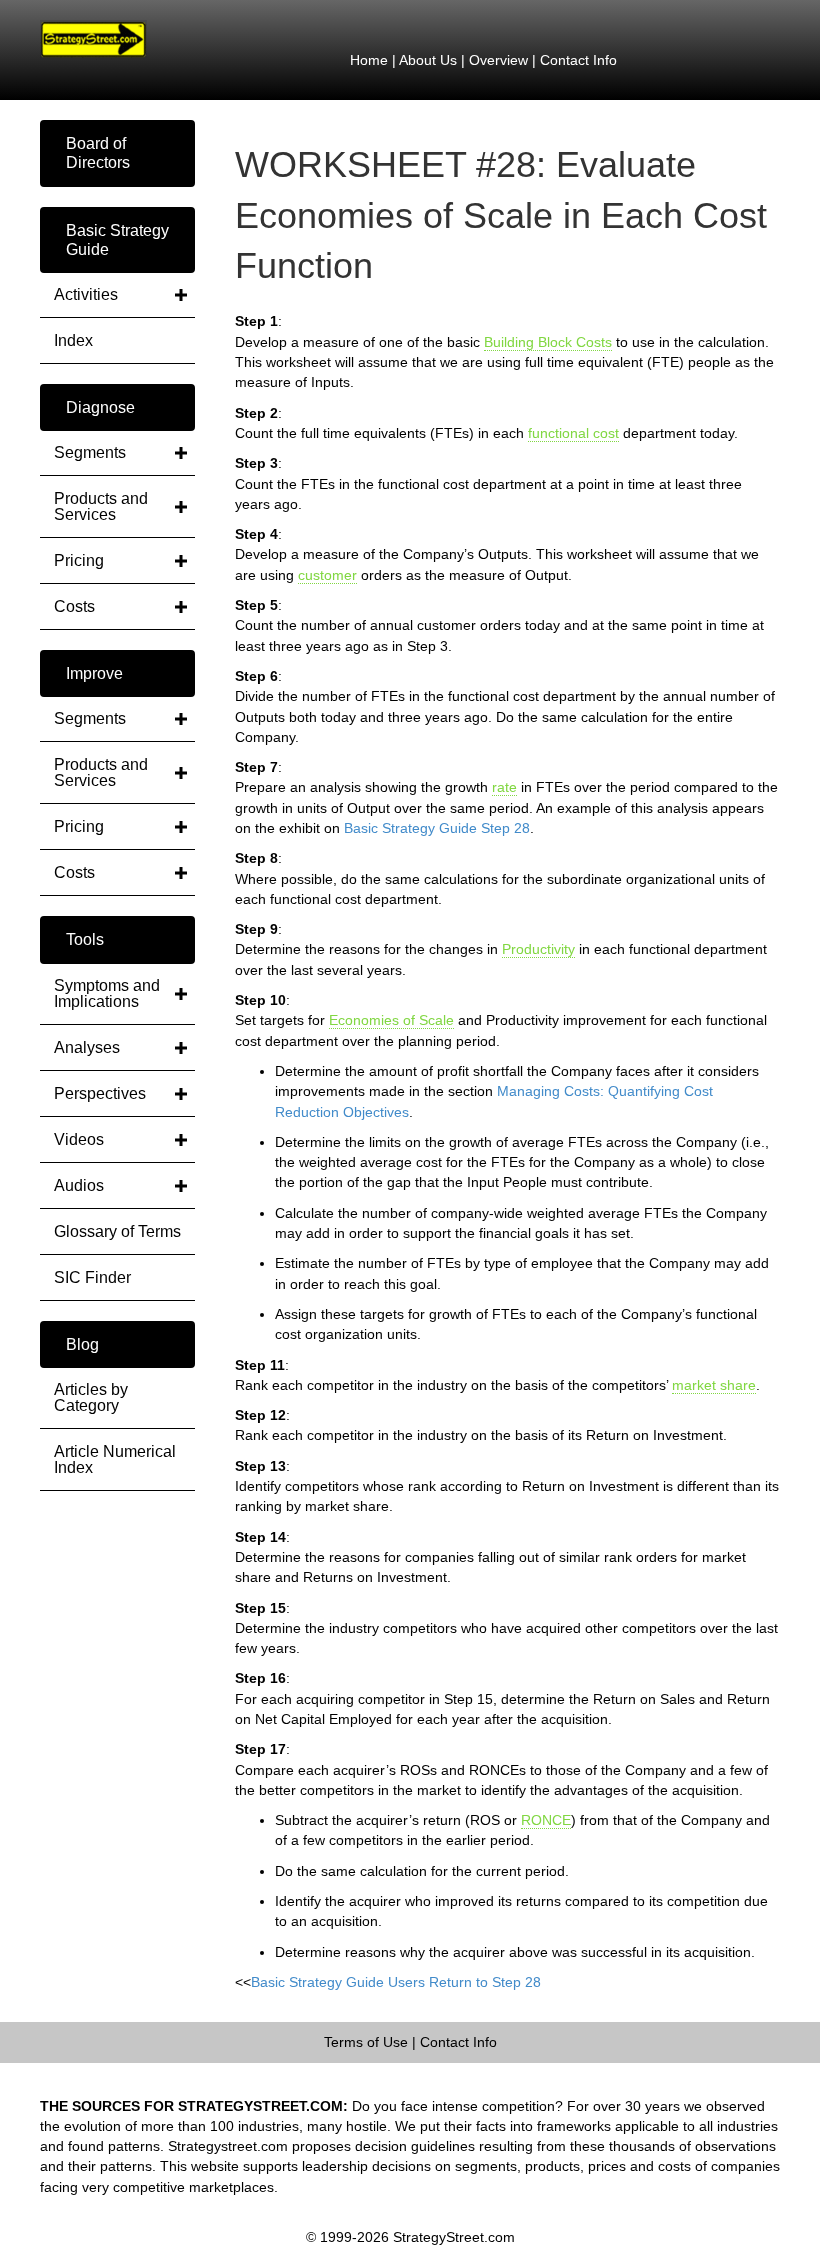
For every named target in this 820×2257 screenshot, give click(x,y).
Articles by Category (91, 1397)
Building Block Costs (548, 342)
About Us (428, 60)
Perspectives (100, 1093)
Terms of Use (366, 2042)
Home (369, 60)
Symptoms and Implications (107, 993)
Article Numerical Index (115, 1459)
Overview (498, 60)
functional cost (573, 433)
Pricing (79, 560)
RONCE (546, 1820)
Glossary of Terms (117, 1231)
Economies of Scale (391, 1020)
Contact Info (578, 60)
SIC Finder (92, 1277)
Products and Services (101, 506)
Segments (90, 452)
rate (504, 787)
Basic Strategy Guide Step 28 (437, 828)
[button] (117, 153)
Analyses (87, 1047)
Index (73, 340)
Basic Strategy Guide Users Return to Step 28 (396, 1982)
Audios (79, 1185)
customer (327, 575)
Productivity (538, 949)
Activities (86, 294)
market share (714, 1385)
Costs (74, 606)
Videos (79, 1139)
